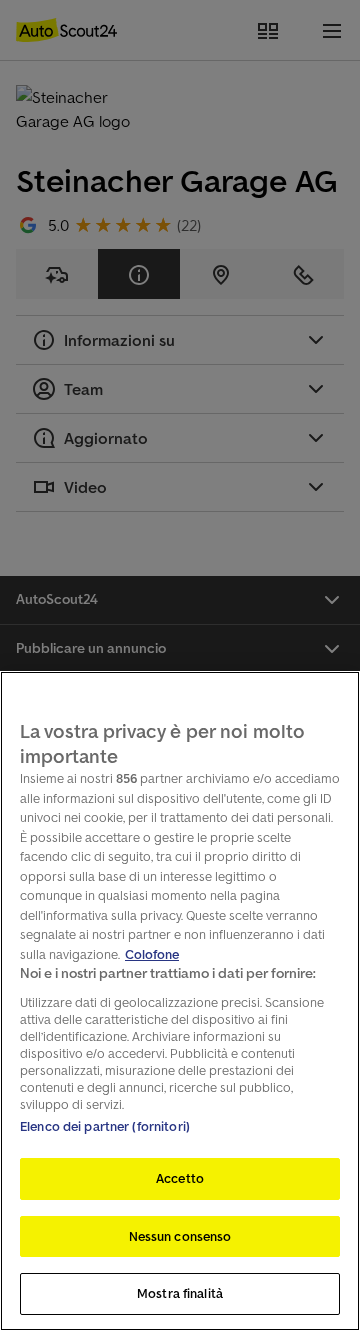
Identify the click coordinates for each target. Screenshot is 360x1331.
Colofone (152, 954)
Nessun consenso (180, 1236)
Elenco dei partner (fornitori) (105, 1126)
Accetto (180, 1178)
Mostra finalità (180, 1293)
